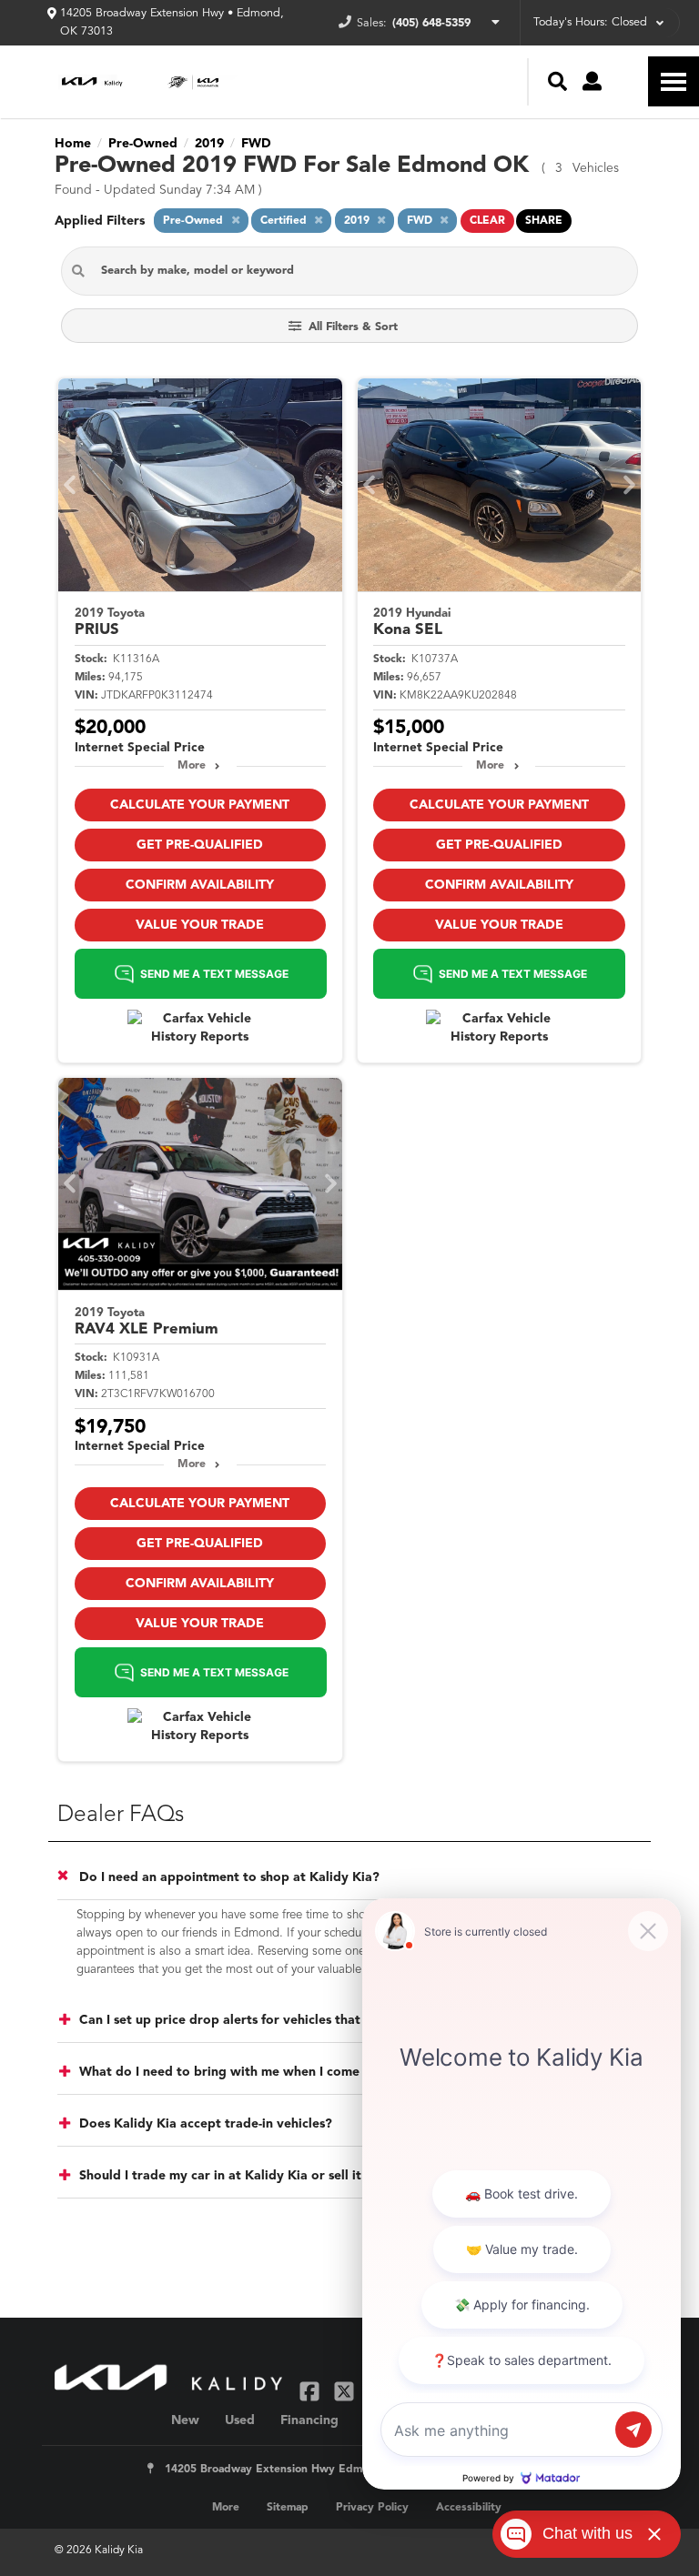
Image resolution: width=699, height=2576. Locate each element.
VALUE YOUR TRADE (200, 925)
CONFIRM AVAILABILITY (200, 885)
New (185, 2420)
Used (240, 2420)
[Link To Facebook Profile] (312, 2391)
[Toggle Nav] (674, 81)
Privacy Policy (372, 2508)
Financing (309, 2420)
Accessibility (469, 2508)
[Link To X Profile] (345, 2391)
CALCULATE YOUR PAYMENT (200, 805)
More (192, 766)
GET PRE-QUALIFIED (200, 845)
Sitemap (288, 2508)
